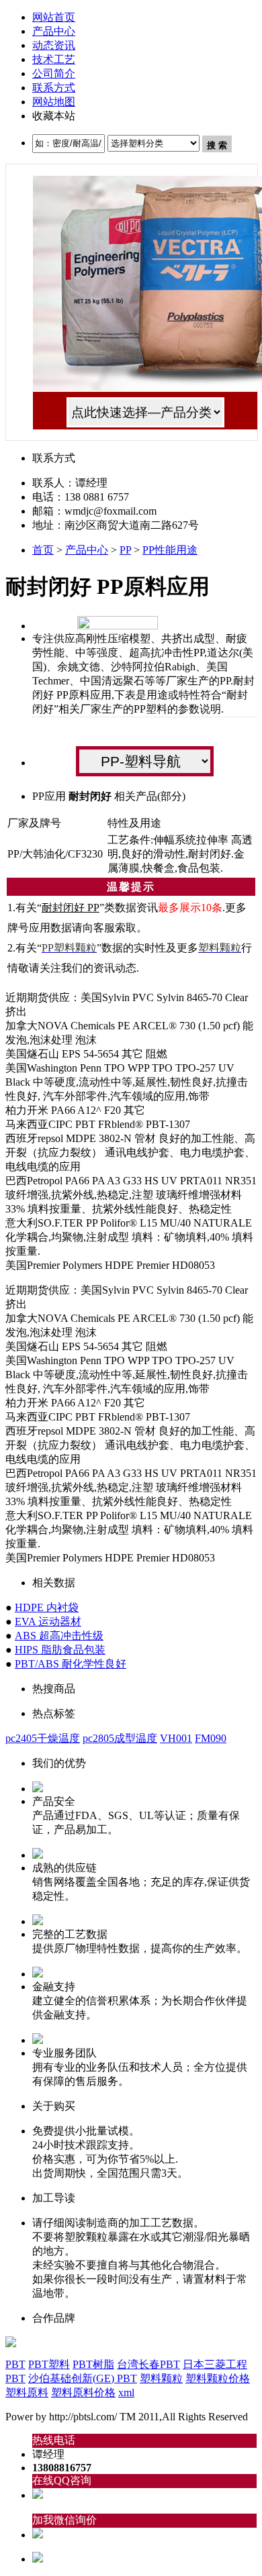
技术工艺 (54, 59)
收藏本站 (54, 116)
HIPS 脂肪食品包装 (60, 1650)
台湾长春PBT (148, 2364)
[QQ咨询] (38, 2495)
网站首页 (54, 17)
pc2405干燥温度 (43, 1738)
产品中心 (54, 31)
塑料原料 (27, 2392)
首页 (43, 550)
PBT (15, 2364)
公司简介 (54, 73)
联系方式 (54, 88)
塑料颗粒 (161, 2378)
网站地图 (54, 102)
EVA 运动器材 (48, 1621)
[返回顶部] (38, 2559)
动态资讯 (54, 45)
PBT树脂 (93, 2364)
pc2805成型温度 (120, 1738)
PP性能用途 (170, 550)
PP (125, 550)
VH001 (176, 1738)
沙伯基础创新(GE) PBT (83, 2378)
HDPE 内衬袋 (47, 1607)
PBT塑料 (49, 2364)
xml (126, 2392)
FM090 (211, 1738)
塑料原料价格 (83, 2392)
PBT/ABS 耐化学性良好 (71, 1664)
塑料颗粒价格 (218, 2378)
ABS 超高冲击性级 (59, 1636)
